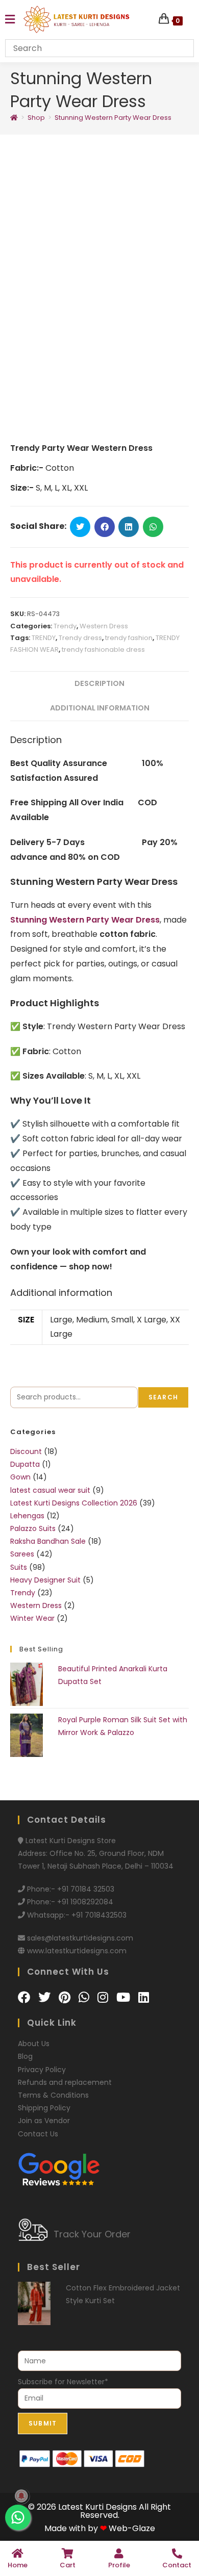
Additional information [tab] (100, 708)
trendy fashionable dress (103, 649)
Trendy (65, 626)
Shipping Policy (44, 2108)
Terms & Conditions (53, 2095)
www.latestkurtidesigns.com (77, 1951)
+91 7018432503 (99, 1915)
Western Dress (104, 626)
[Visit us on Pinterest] (66, 1997)
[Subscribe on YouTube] (125, 1997)
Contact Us (38, 2134)
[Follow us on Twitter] (46, 1997)
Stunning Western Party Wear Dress (113, 118)
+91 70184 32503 (86, 1889)
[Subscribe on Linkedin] (144, 1997)
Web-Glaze (132, 2528)
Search (163, 1397)
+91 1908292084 (85, 1902)
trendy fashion (129, 638)
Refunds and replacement (65, 2082)
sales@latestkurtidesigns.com (80, 1938)
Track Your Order (92, 2234)
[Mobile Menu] (10, 20)
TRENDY (44, 638)
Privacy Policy (42, 2070)
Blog (25, 2056)
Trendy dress (80, 638)
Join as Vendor (44, 2121)
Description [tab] (99, 683)
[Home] (14, 118)
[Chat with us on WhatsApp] (85, 1997)
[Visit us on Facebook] (26, 1997)
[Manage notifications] (21, 2496)
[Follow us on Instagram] (104, 1997)
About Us (34, 2044)
